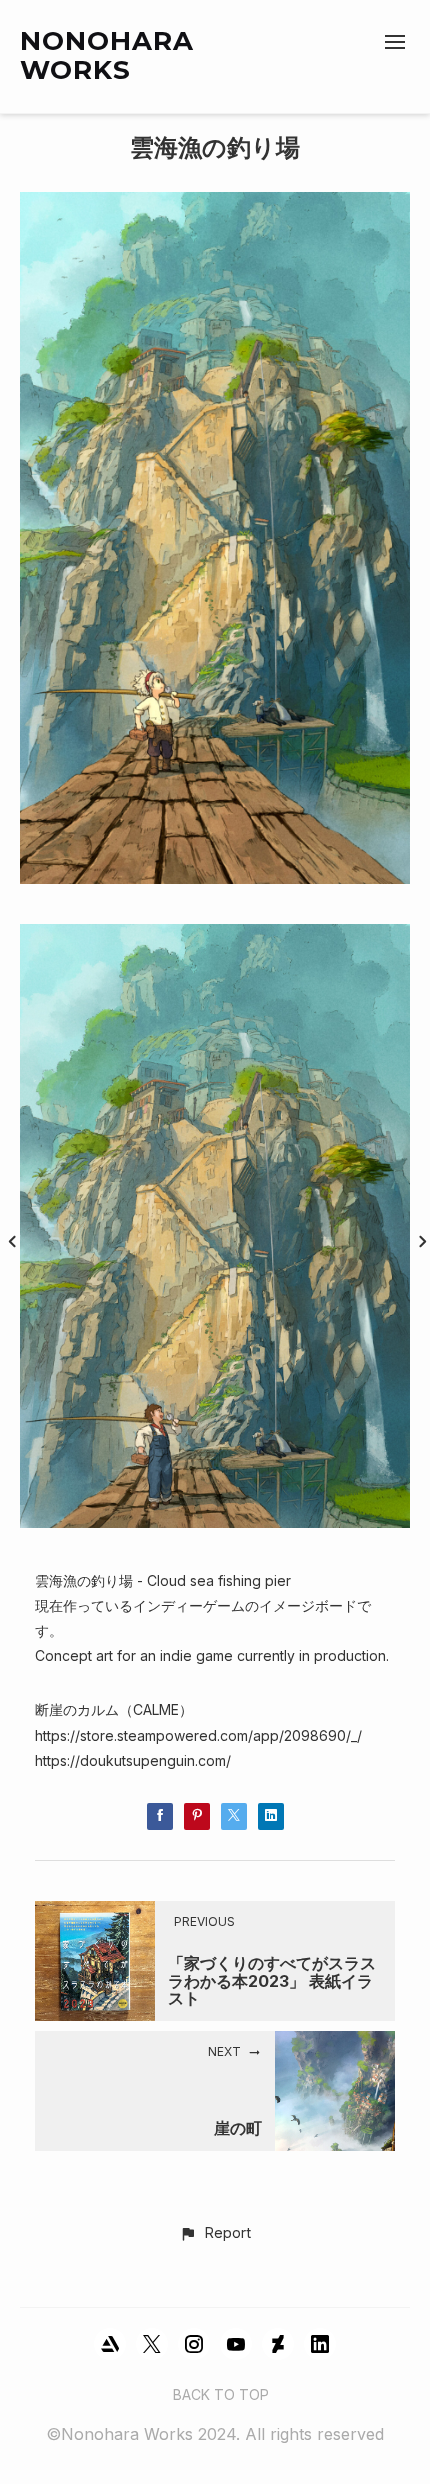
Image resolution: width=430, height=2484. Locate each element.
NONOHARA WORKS (107, 55)
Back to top (221, 2394)
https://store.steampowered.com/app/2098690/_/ (198, 1735)
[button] (214, 2234)
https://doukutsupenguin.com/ (133, 1760)
